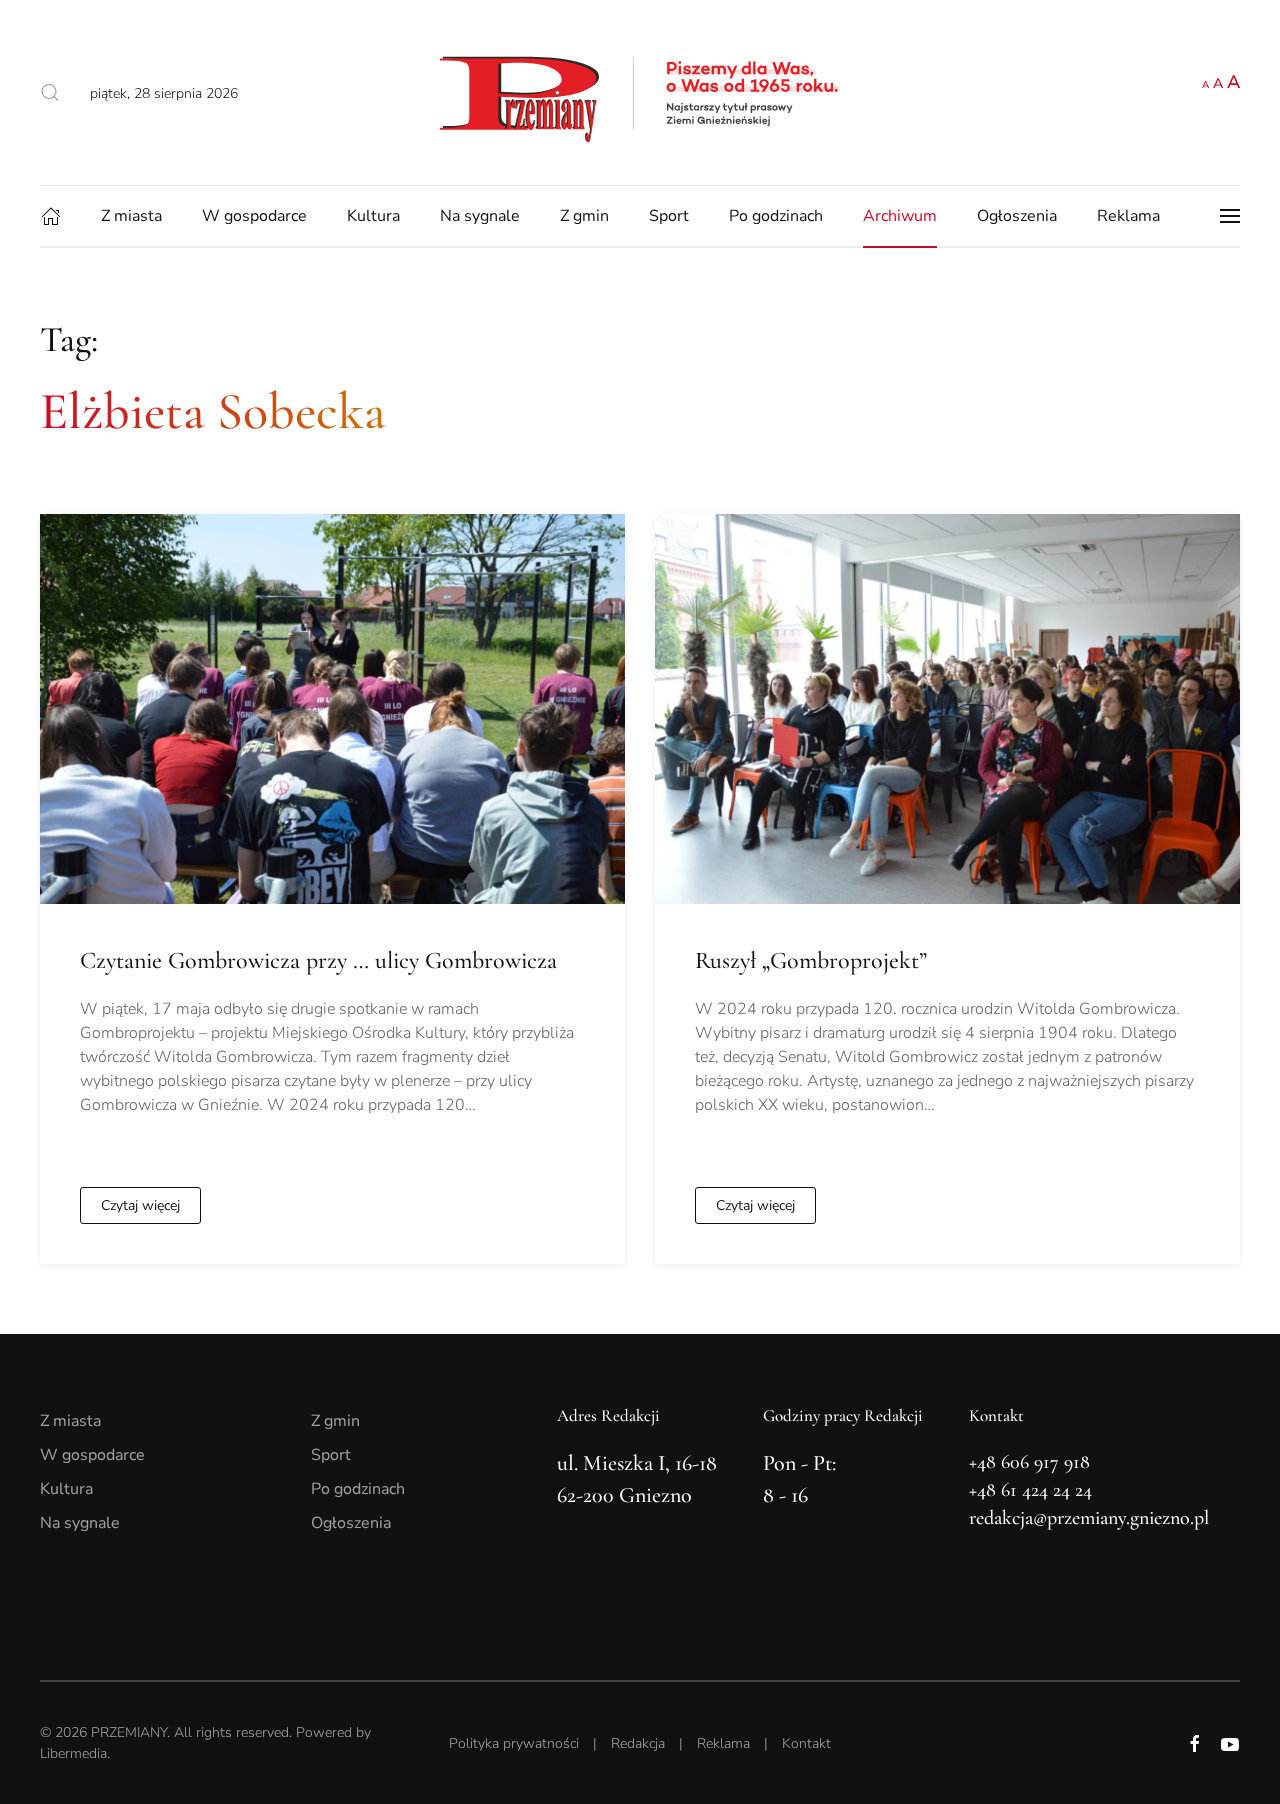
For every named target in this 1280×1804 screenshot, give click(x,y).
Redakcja (638, 1743)
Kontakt (806, 1743)
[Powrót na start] (640, 92)
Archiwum (900, 216)
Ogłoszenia (1017, 216)
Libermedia (73, 1753)
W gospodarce (254, 216)
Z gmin (584, 216)
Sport (669, 216)
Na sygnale (480, 216)
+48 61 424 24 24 (1030, 1490)
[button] (50, 93)
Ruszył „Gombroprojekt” (811, 960)
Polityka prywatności (514, 1743)
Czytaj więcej (140, 1205)
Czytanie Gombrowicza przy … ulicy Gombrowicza (318, 960)
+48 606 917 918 (1029, 1462)
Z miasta (131, 216)
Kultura (373, 216)
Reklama (1128, 216)
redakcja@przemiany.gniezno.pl (1089, 1518)
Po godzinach (776, 216)
